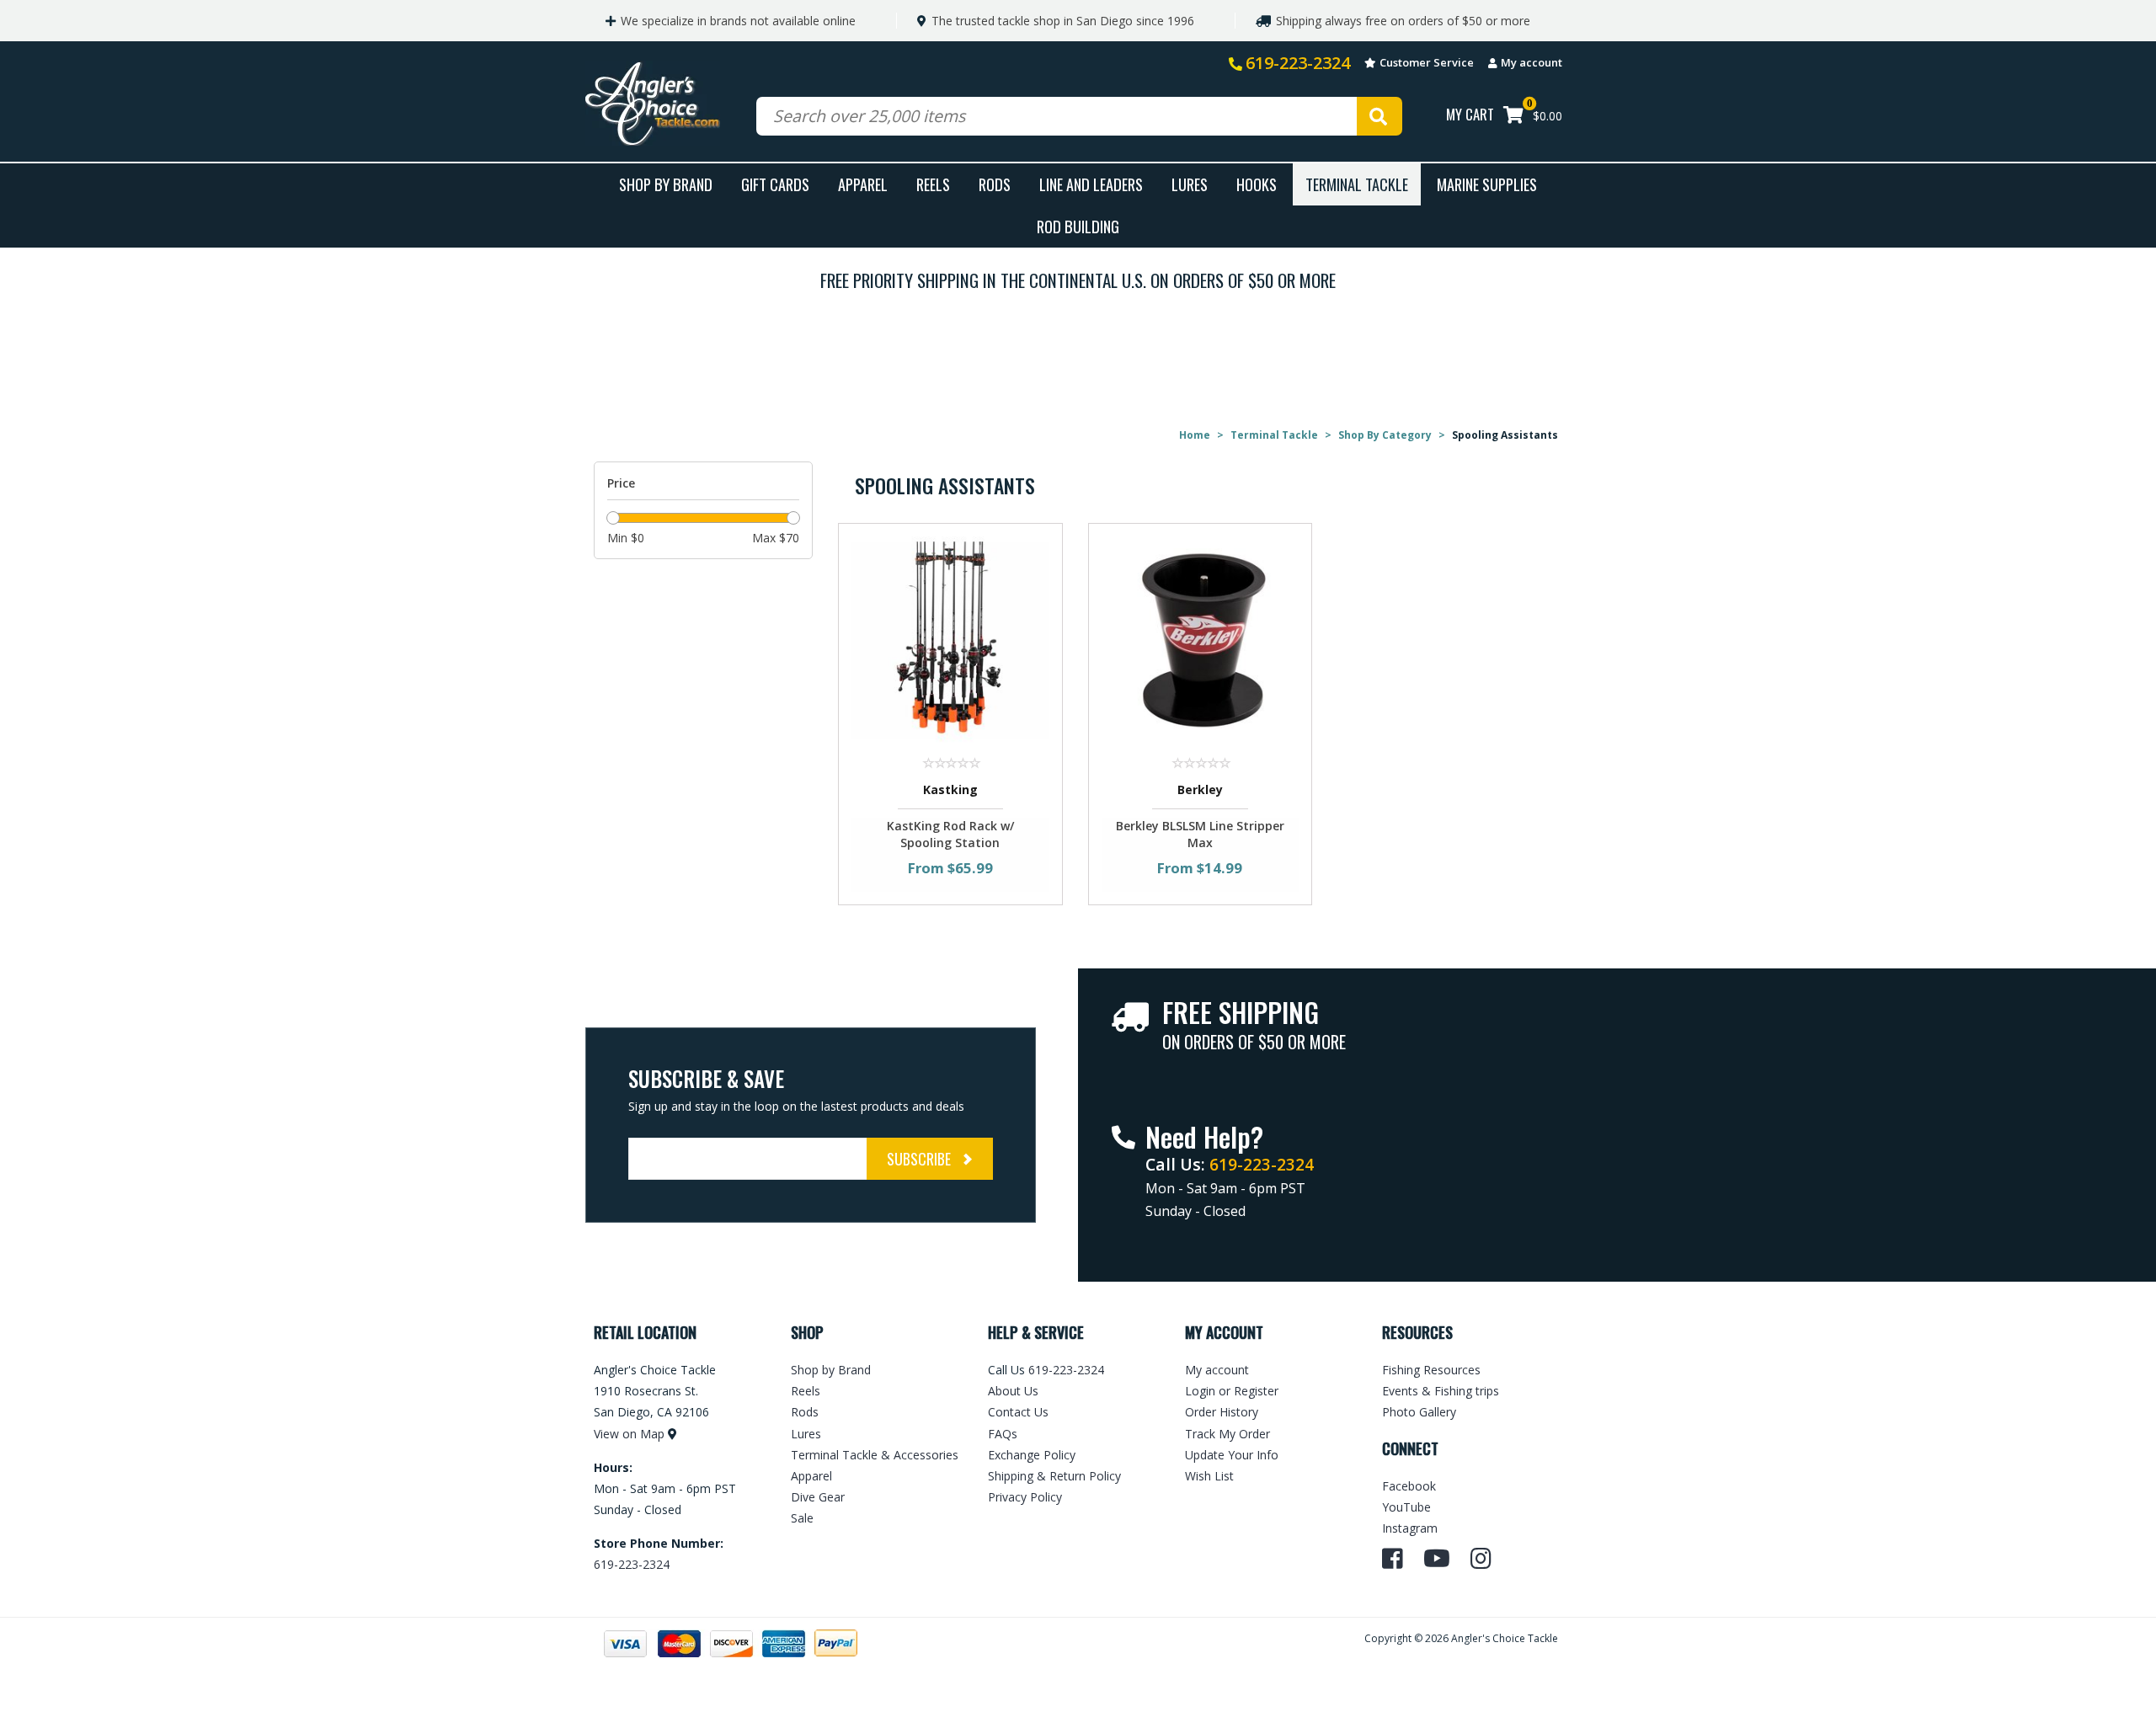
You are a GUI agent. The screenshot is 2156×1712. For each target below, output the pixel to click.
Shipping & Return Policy (1054, 1476)
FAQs (1003, 1434)
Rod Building (1078, 226)
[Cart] (1513, 117)
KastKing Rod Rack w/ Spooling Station (950, 834)
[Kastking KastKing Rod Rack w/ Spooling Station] (950, 640)
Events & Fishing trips (1441, 1391)
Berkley (1200, 789)
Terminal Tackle (1357, 184)
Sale (802, 1518)
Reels (933, 184)
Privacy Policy (1025, 1497)
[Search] (1380, 116)
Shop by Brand (831, 1370)
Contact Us (1018, 1412)
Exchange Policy (1032, 1455)
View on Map (629, 1434)
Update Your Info (1232, 1455)
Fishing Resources (1431, 1370)
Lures (1190, 184)
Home (1195, 435)
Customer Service (1427, 62)
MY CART (1470, 114)
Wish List (1209, 1476)
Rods (995, 184)
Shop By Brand (666, 184)
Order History (1222, 1412)
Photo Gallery (1419, 1412)
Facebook (1409, 1486)
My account (1532, 62)
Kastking (950, 789)
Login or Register (1232, 1391)
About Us (1013, 1391)
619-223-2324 (1298, 63)
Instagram (1410, 1528)
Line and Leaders (1091, 184)
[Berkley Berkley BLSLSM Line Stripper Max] (1201, 640)
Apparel (863, 184)
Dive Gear (818, 1497)
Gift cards (775, 184)
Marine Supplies (1487, 184)
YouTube (1406, 1507)
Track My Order (1227, 1434)
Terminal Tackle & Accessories (875, 1455)
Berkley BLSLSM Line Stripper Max (1200, 834)
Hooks (1257, 184)
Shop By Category (1385, 435)
